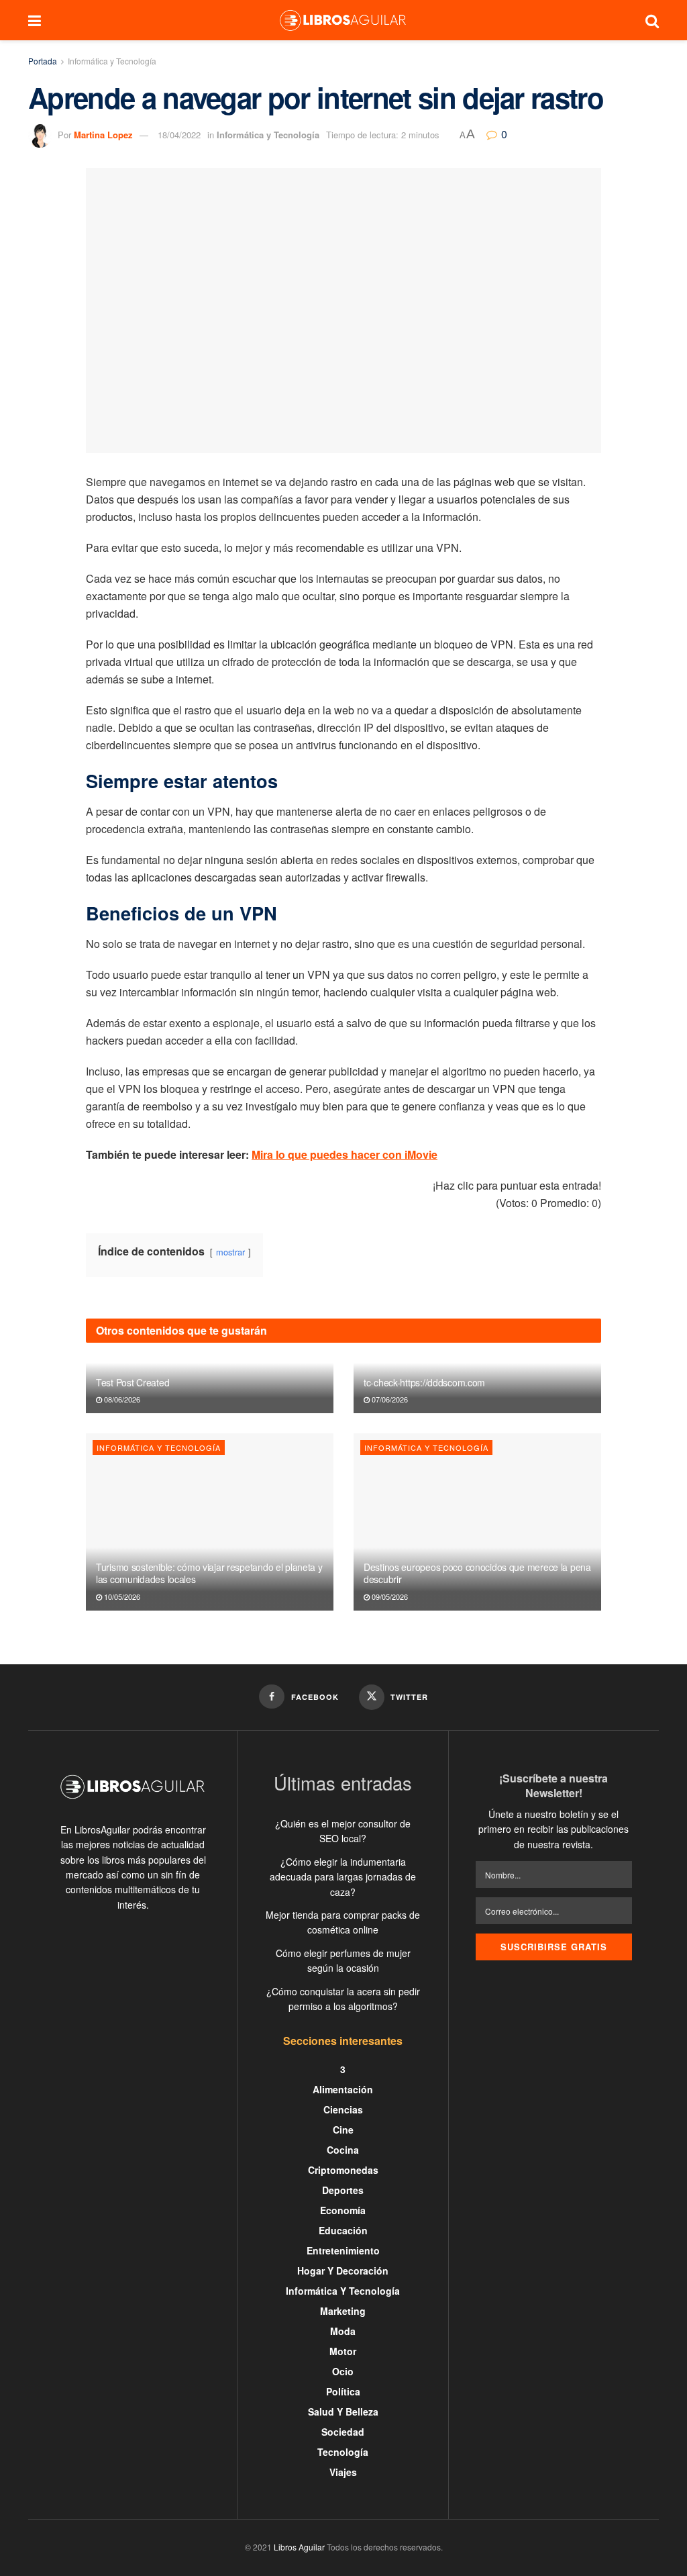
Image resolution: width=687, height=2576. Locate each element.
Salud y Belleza (343, 2412)
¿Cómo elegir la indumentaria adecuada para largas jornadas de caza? (343, 1877)
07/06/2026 (389, 1399)
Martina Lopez (103, 135)
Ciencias (343, 2109)
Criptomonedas (343, 2170)
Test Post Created (133, 1382)
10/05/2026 (121, 1596)
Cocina (343, 2150)
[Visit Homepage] (343, 20)
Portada (43, 61)
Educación (343, 2230)
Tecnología (343, 2452)
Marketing (343, 2311)
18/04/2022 (179, 135)
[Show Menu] (35, 20)
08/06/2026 (121, 1399)
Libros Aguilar (299, 2547)
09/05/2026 (389, 1596)
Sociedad (343, 2432)
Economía (343, 2210)
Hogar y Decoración (343, 2271)
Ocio (343, 2371)
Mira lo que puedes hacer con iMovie (345, 1154)
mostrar (230, 1252)
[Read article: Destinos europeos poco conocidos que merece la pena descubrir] (477, 1522)
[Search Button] (652, 20)
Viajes (343, 2472)
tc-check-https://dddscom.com (424, 1382)
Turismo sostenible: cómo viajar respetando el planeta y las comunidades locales (209, 1573)
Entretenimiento (343, 2250)
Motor (343, 2351)
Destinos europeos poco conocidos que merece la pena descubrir (477, 1573)
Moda (343, 2331)
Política (343, 2391)
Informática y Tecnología (112, 61)
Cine (343, 2130)
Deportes (343, 2190)
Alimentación (343, 2089)
